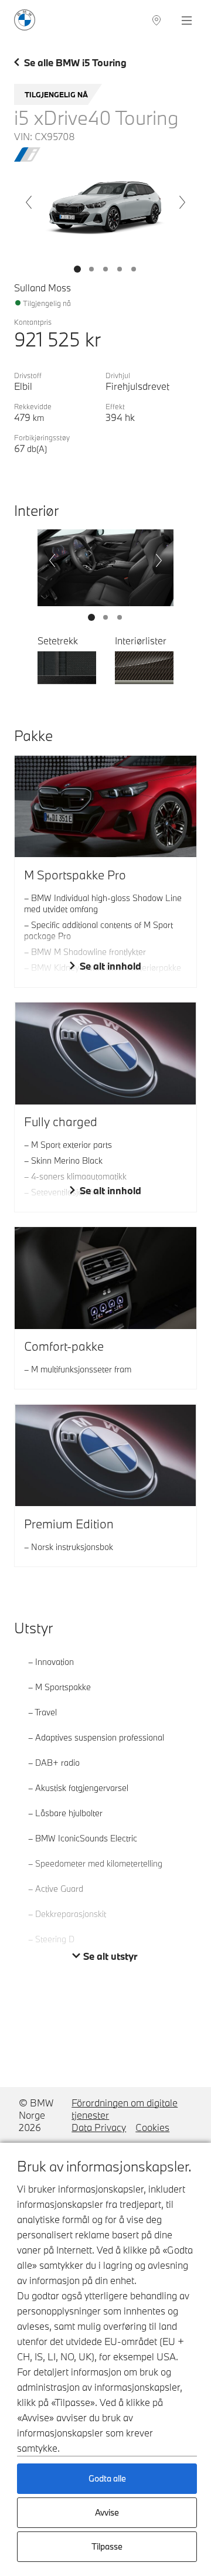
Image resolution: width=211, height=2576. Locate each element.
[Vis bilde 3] (120, 269)
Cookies (152, 2127)
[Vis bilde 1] (91, 269)
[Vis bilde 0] (77, 269)
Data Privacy (99, 2127)
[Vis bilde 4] (134, 269)
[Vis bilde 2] (105, 269)
